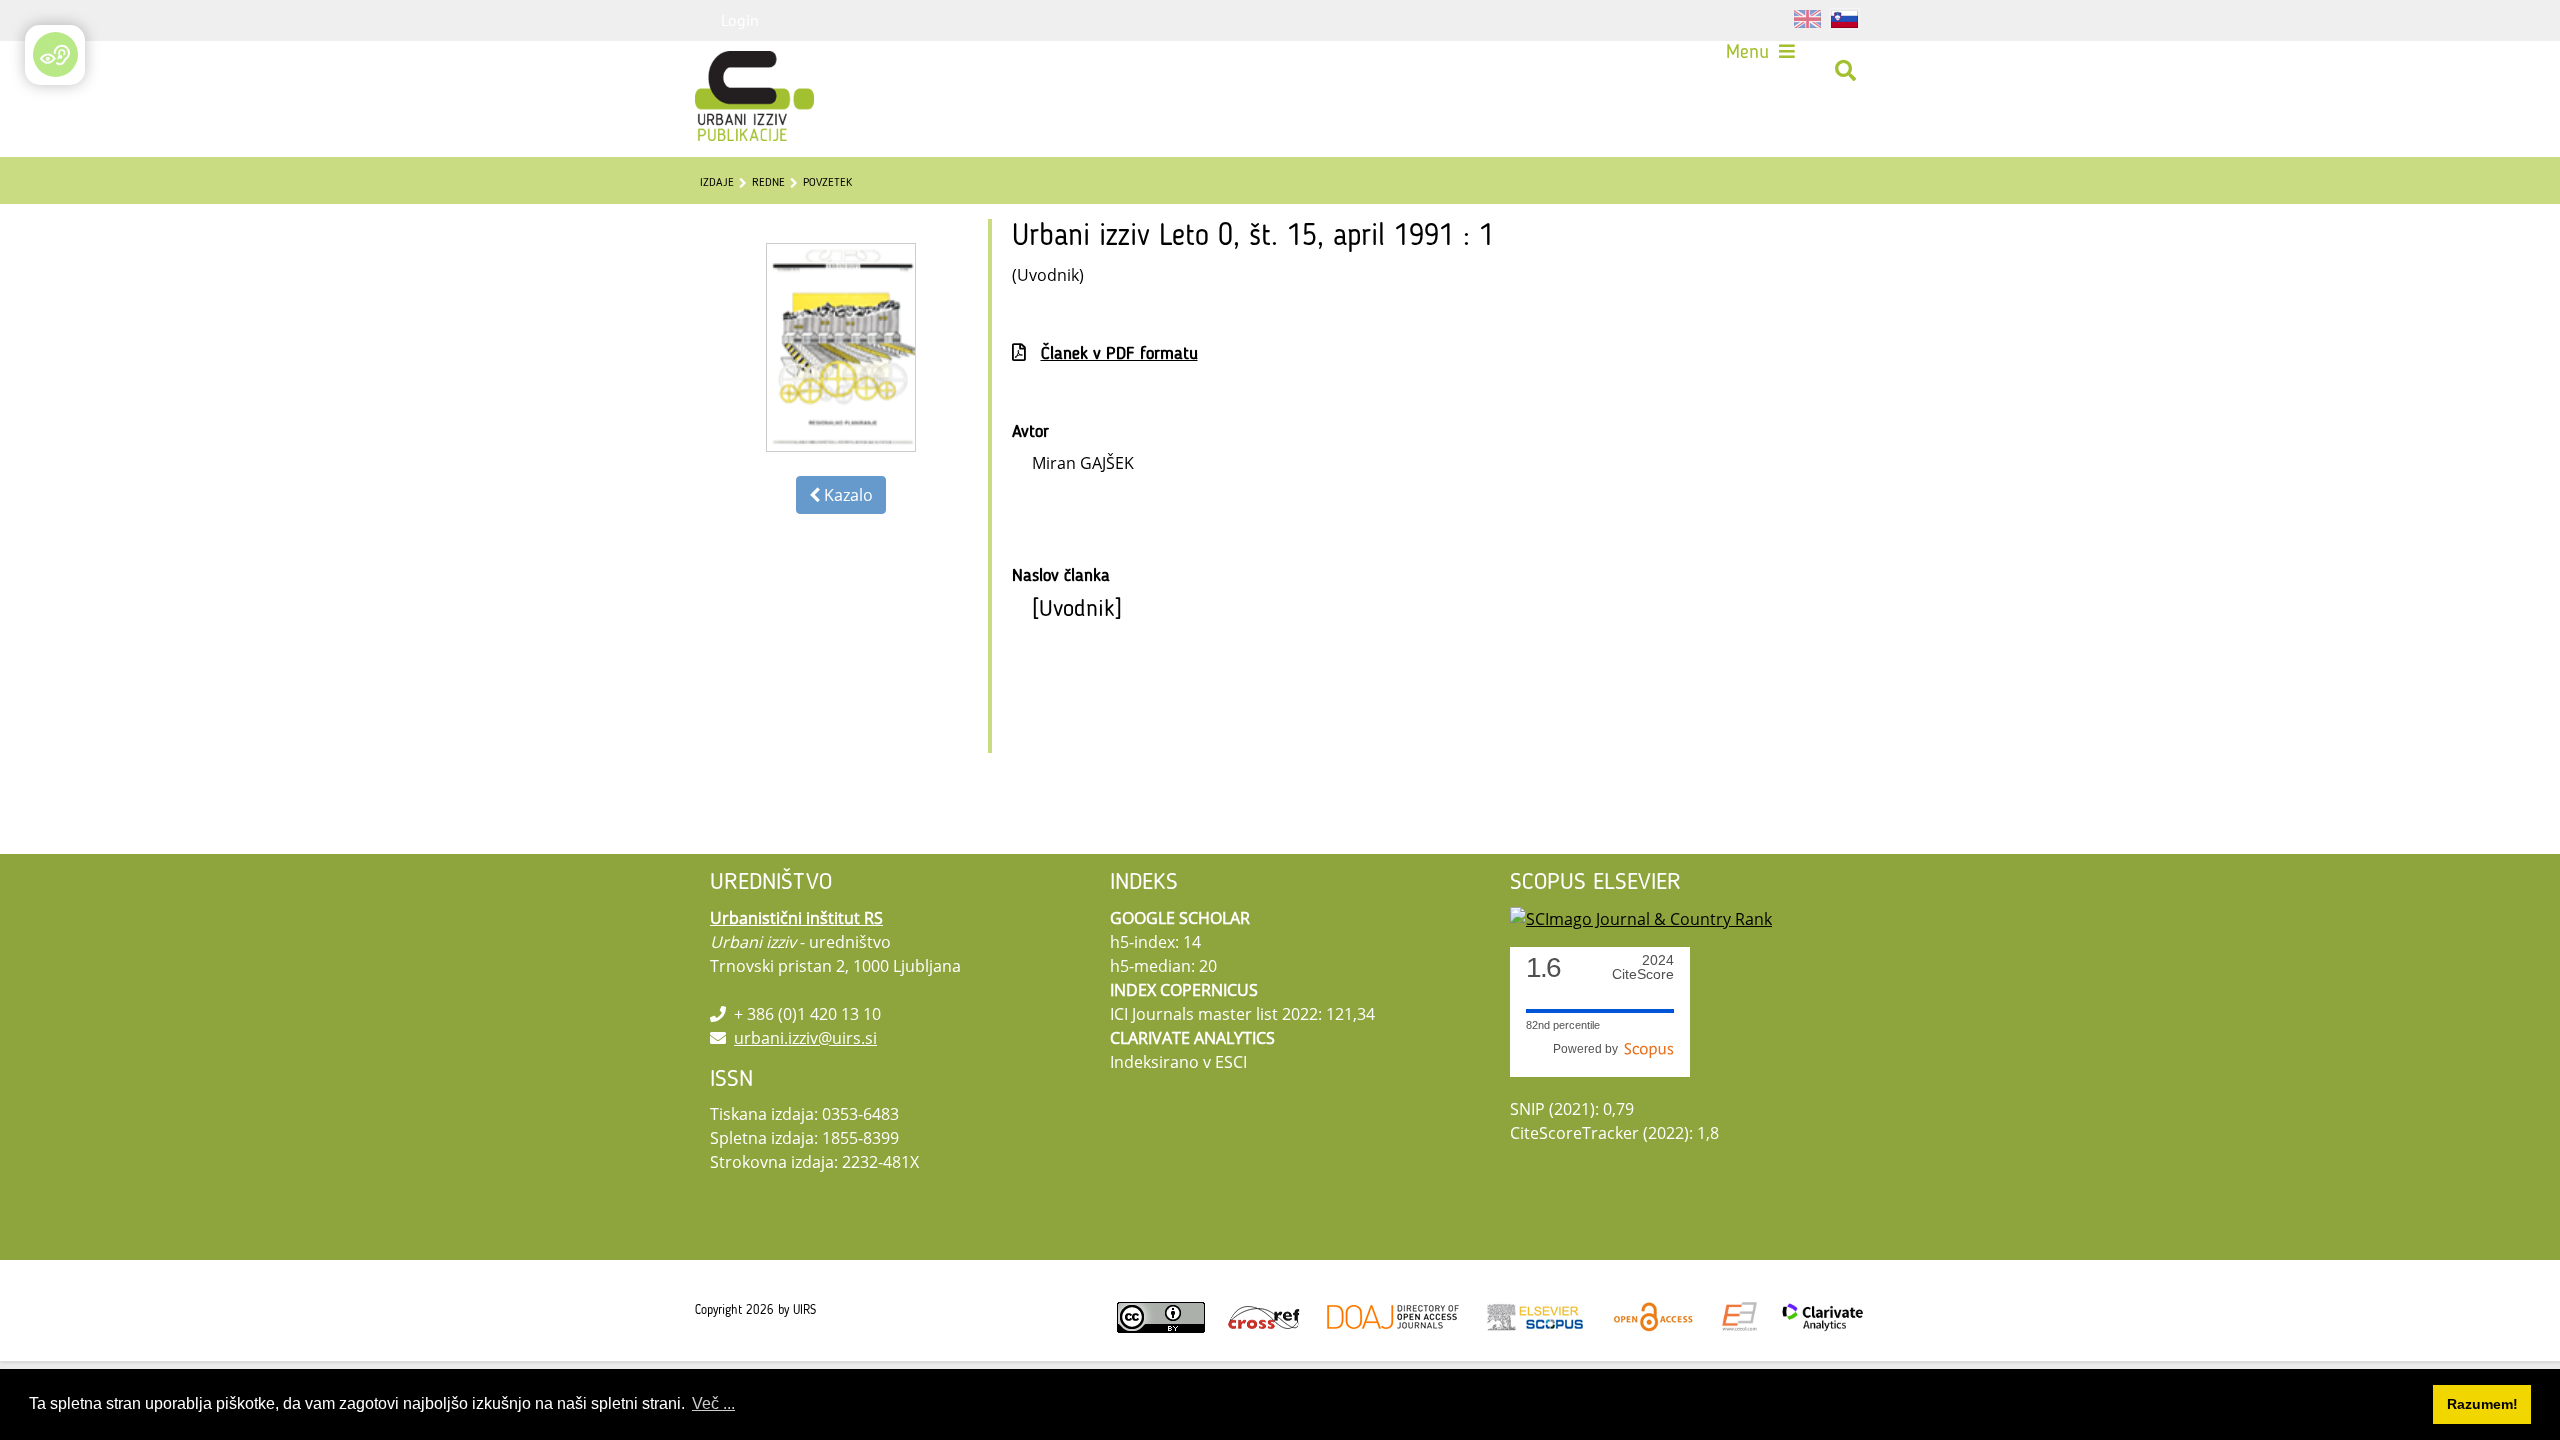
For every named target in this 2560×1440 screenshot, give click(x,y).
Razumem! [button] (2482, 1404)
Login (740, 20)
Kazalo (846, 495)
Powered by (1588, 1049)
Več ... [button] (713, 1403)
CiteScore (1643, 967)
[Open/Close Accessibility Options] (55, 54)
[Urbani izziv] (728, 71)
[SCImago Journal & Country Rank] (1641, 918)
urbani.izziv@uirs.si (805, 1038)
